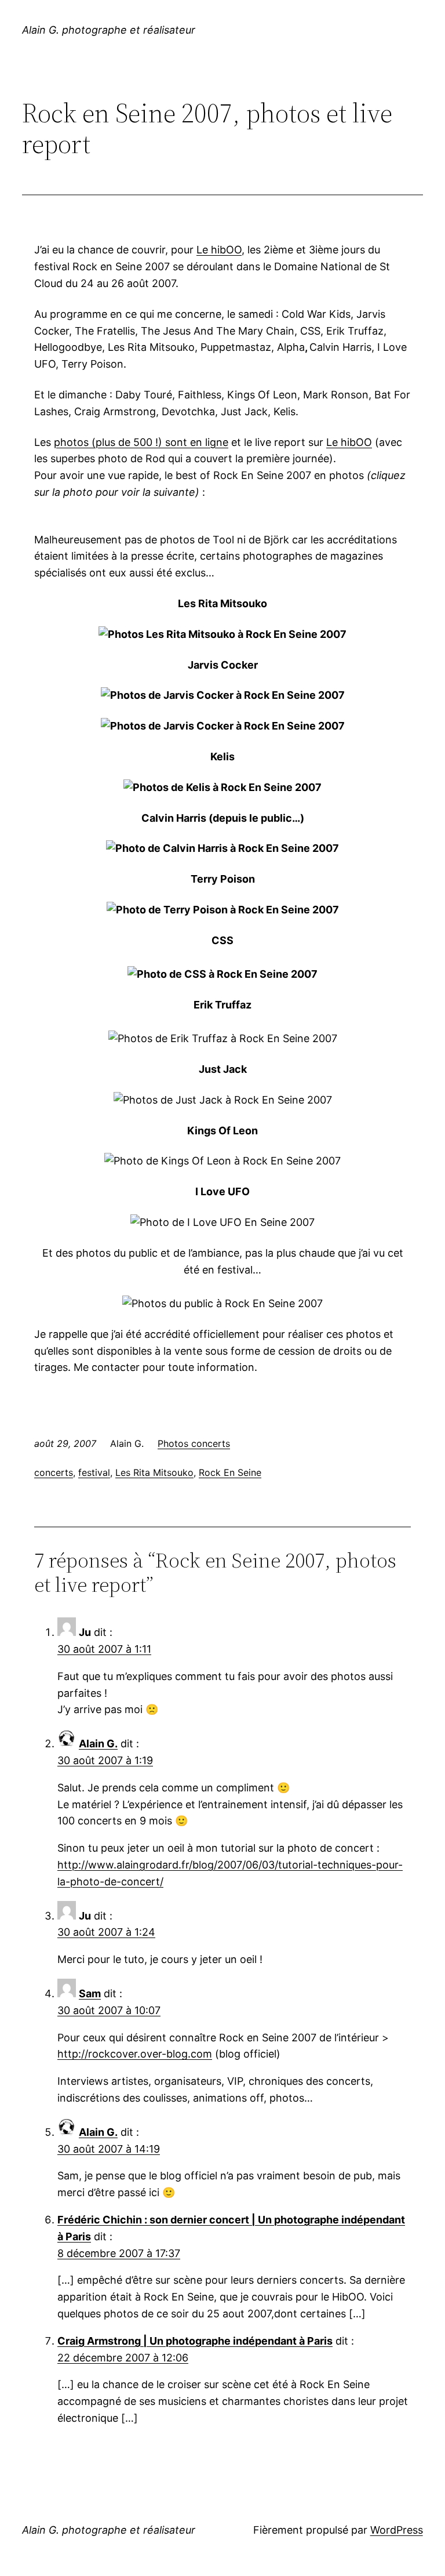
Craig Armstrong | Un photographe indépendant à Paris (195, 2341)
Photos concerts (194, 1443)
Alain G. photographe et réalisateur (109, 30)
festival (94, 1472)
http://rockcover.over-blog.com (135, 2054)
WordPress (397, 2530)
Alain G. (98, 1744)
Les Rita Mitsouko (154, 1472)
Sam (90, 1993)
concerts (54, 1472)
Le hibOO (219, 250)
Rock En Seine (230, 1472)
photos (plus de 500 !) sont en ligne (141, 442)
